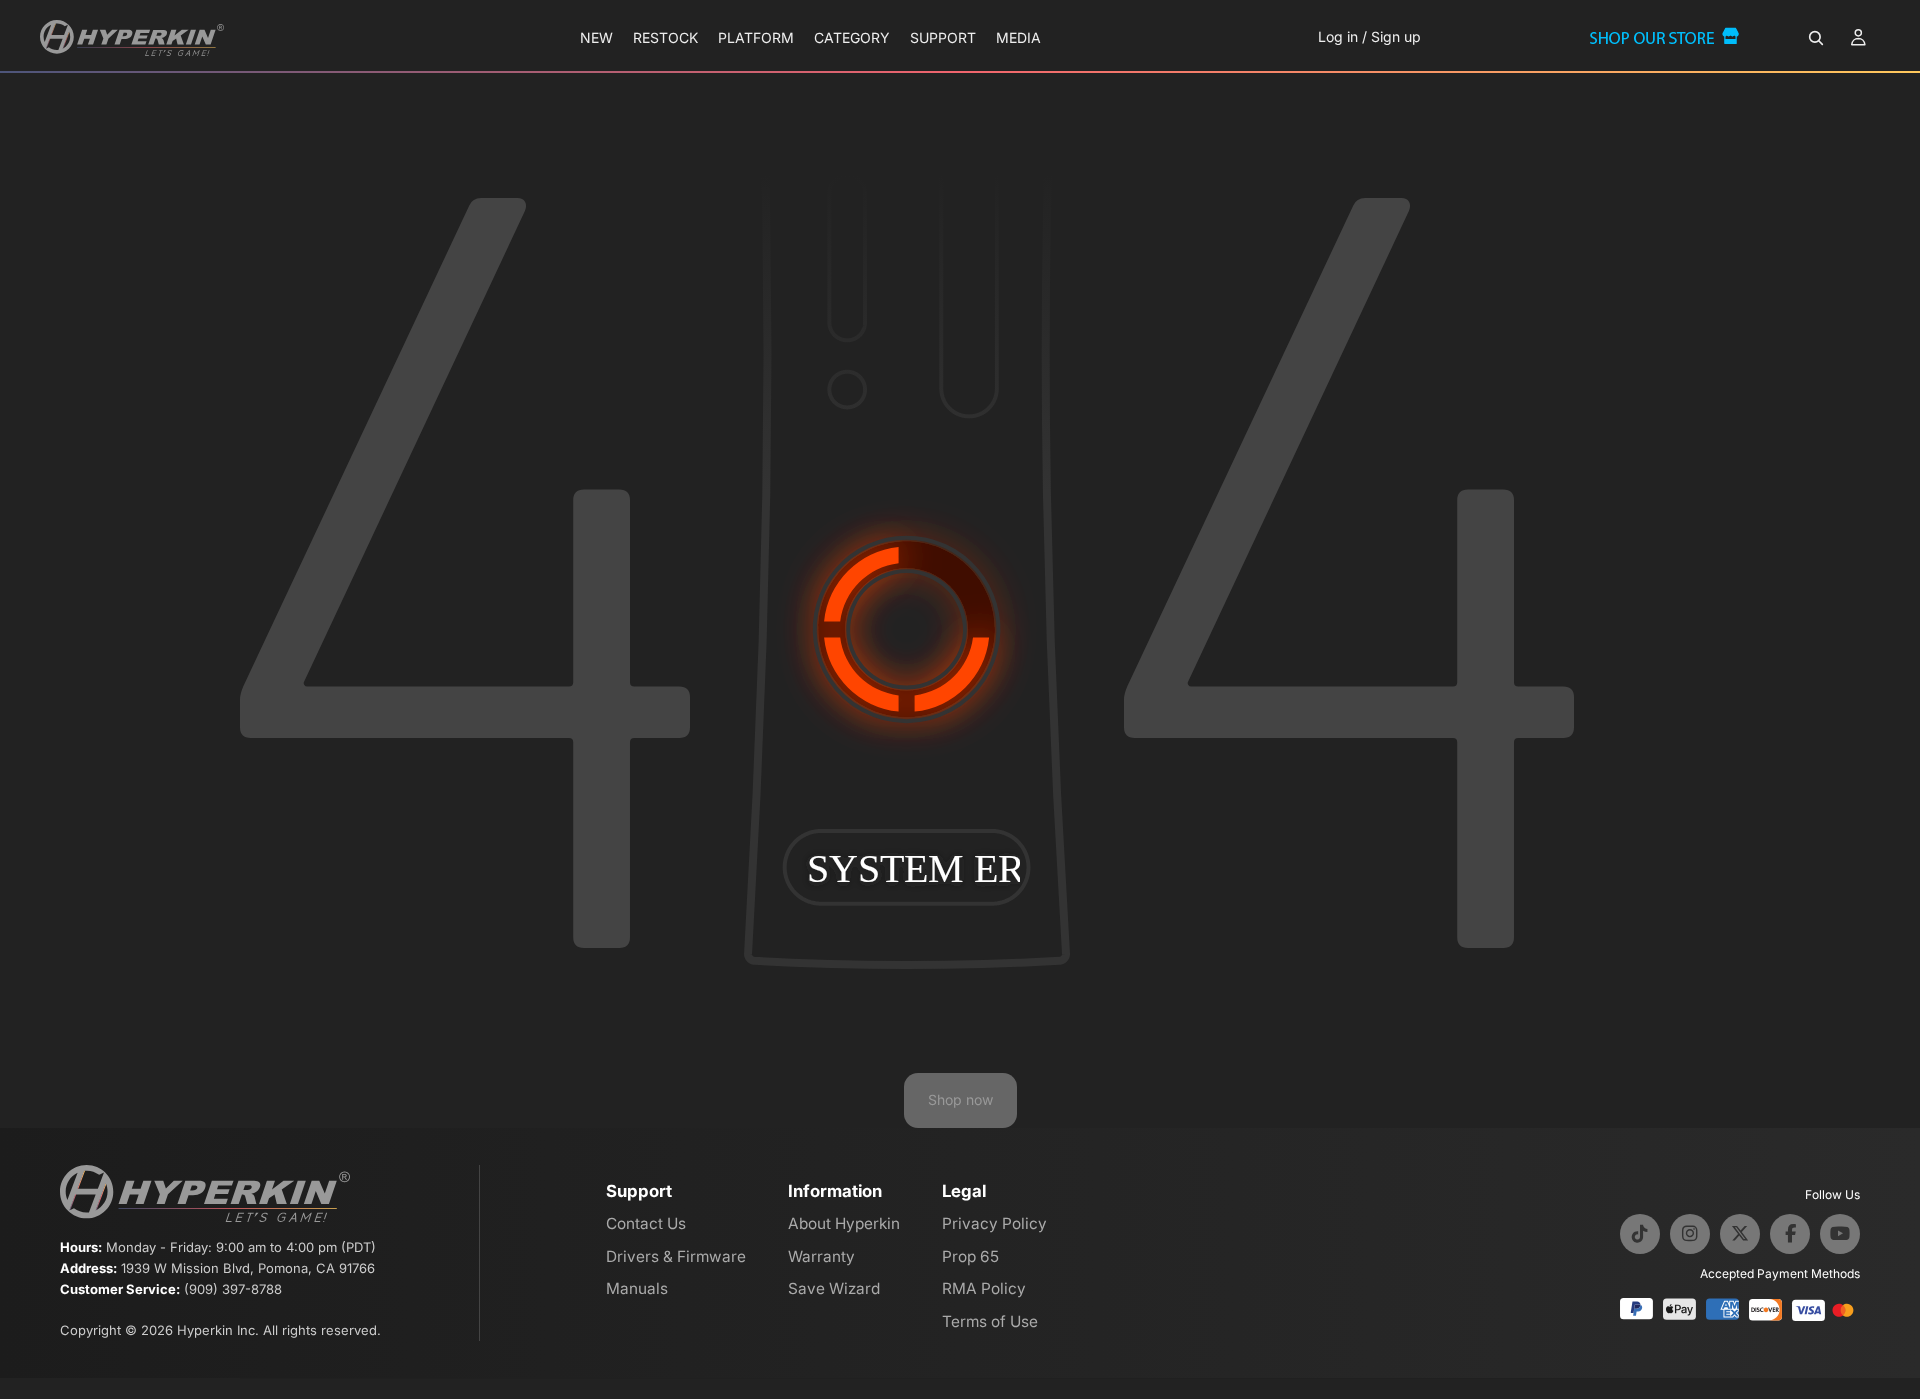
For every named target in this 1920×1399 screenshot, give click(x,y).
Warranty (821, 1256)
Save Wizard (834, 1288)
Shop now (960, 1099)
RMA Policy (984, 1288)
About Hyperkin (844, 1223)
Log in (1338, 36)
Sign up (1396, 36)
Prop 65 (970, 1256)
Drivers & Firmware (676, 1256)
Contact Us (646, 1223)
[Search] (1816, 38)
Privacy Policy (994, 1223)
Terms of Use (990, 1321)
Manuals (637, 1288)
